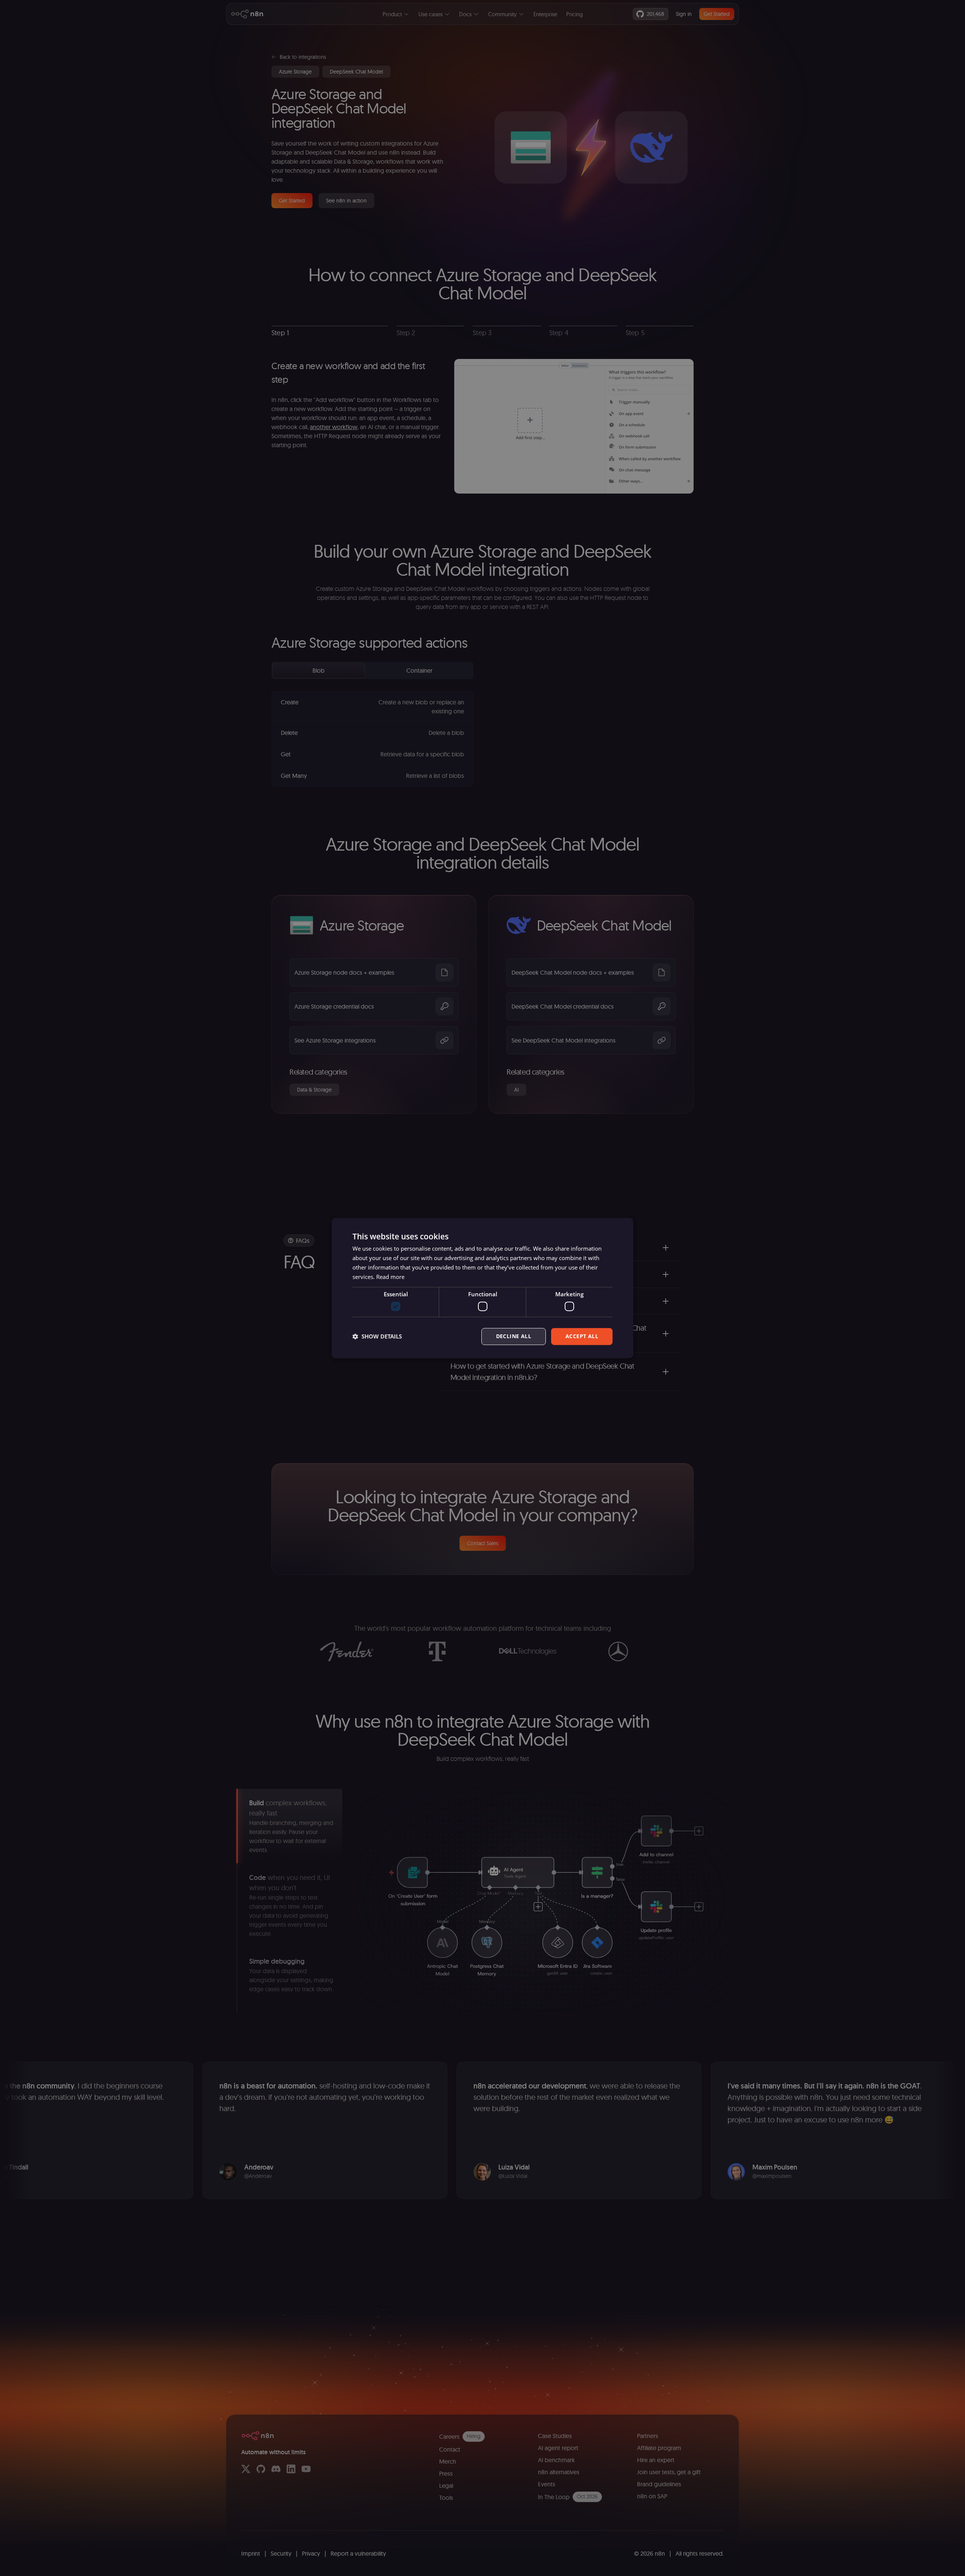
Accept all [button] (582, 1336)
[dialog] (482, 1288)
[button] (377, 1336)
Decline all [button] (514, 1336)
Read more (390, 1277)
